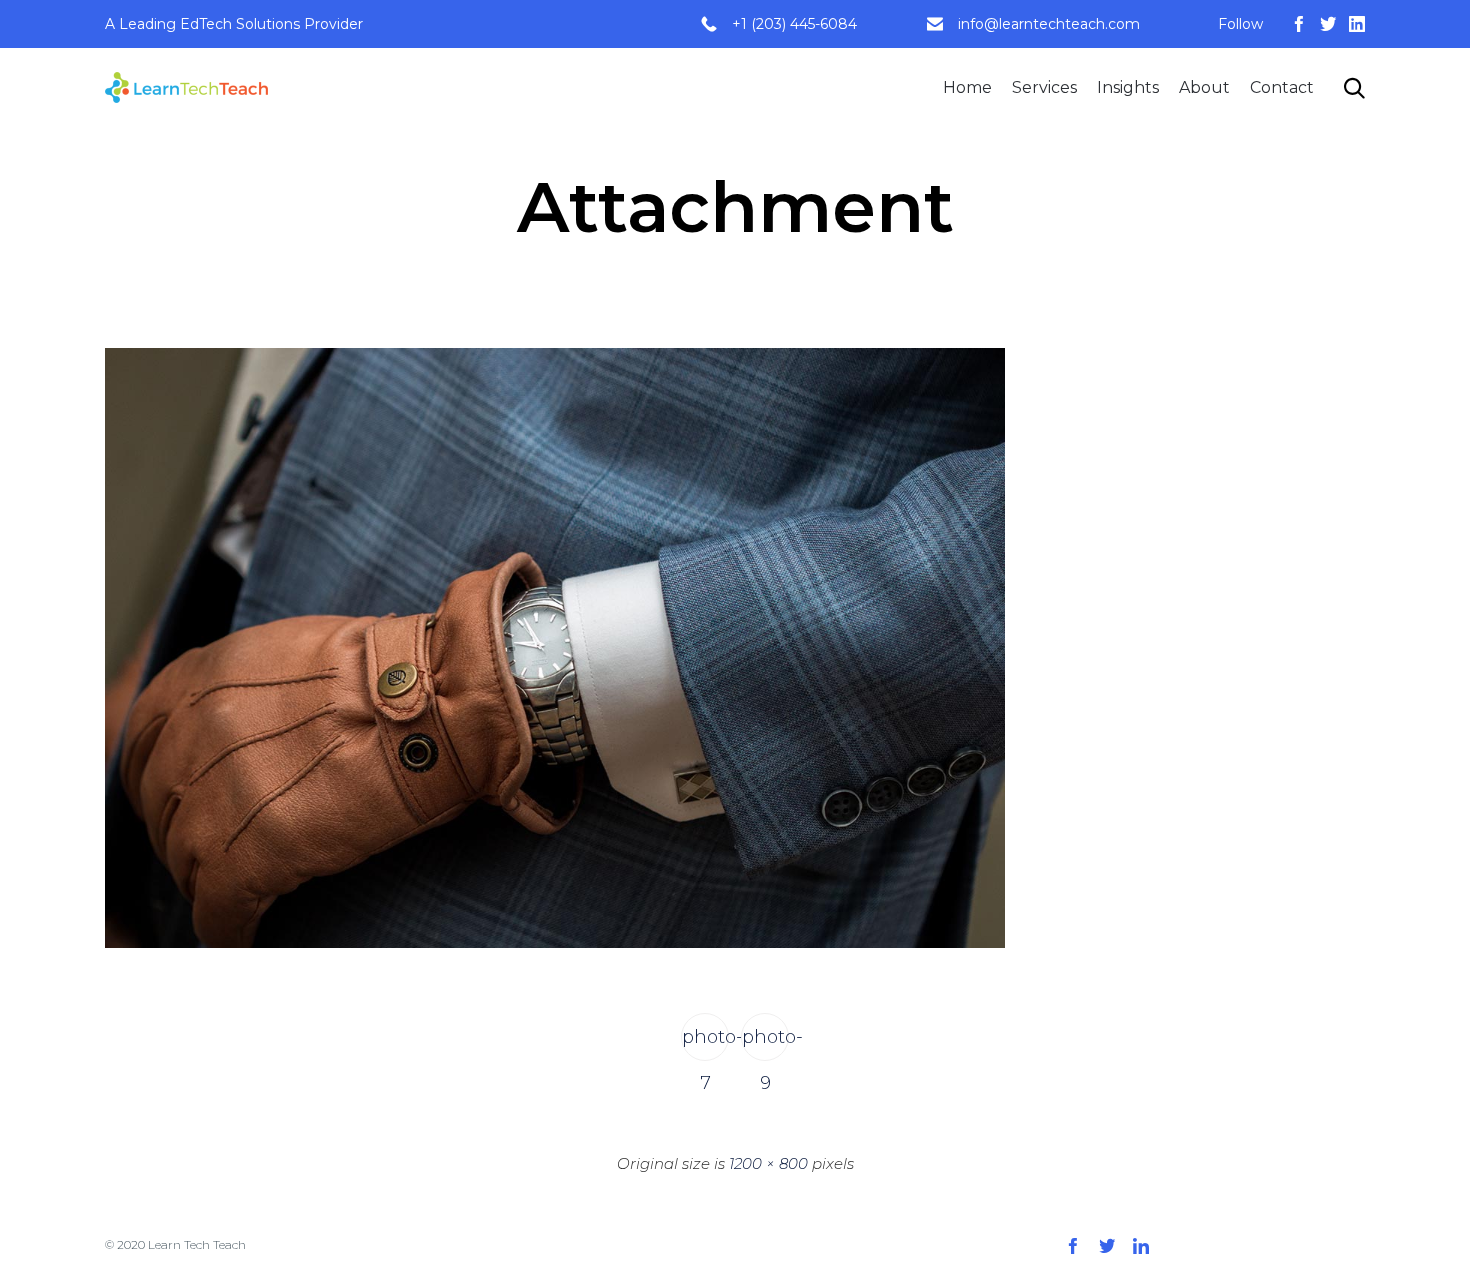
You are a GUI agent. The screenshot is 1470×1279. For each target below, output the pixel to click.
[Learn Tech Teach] (186, 87)
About (1204, 87)
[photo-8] (555, 943)
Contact (1282, 87)
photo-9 (765, 1043)
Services (1044, 87)
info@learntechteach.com (1049, 24)
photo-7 (705, 1043)
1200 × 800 (768, 1163)
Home (967, 87)
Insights (1128, 87)
